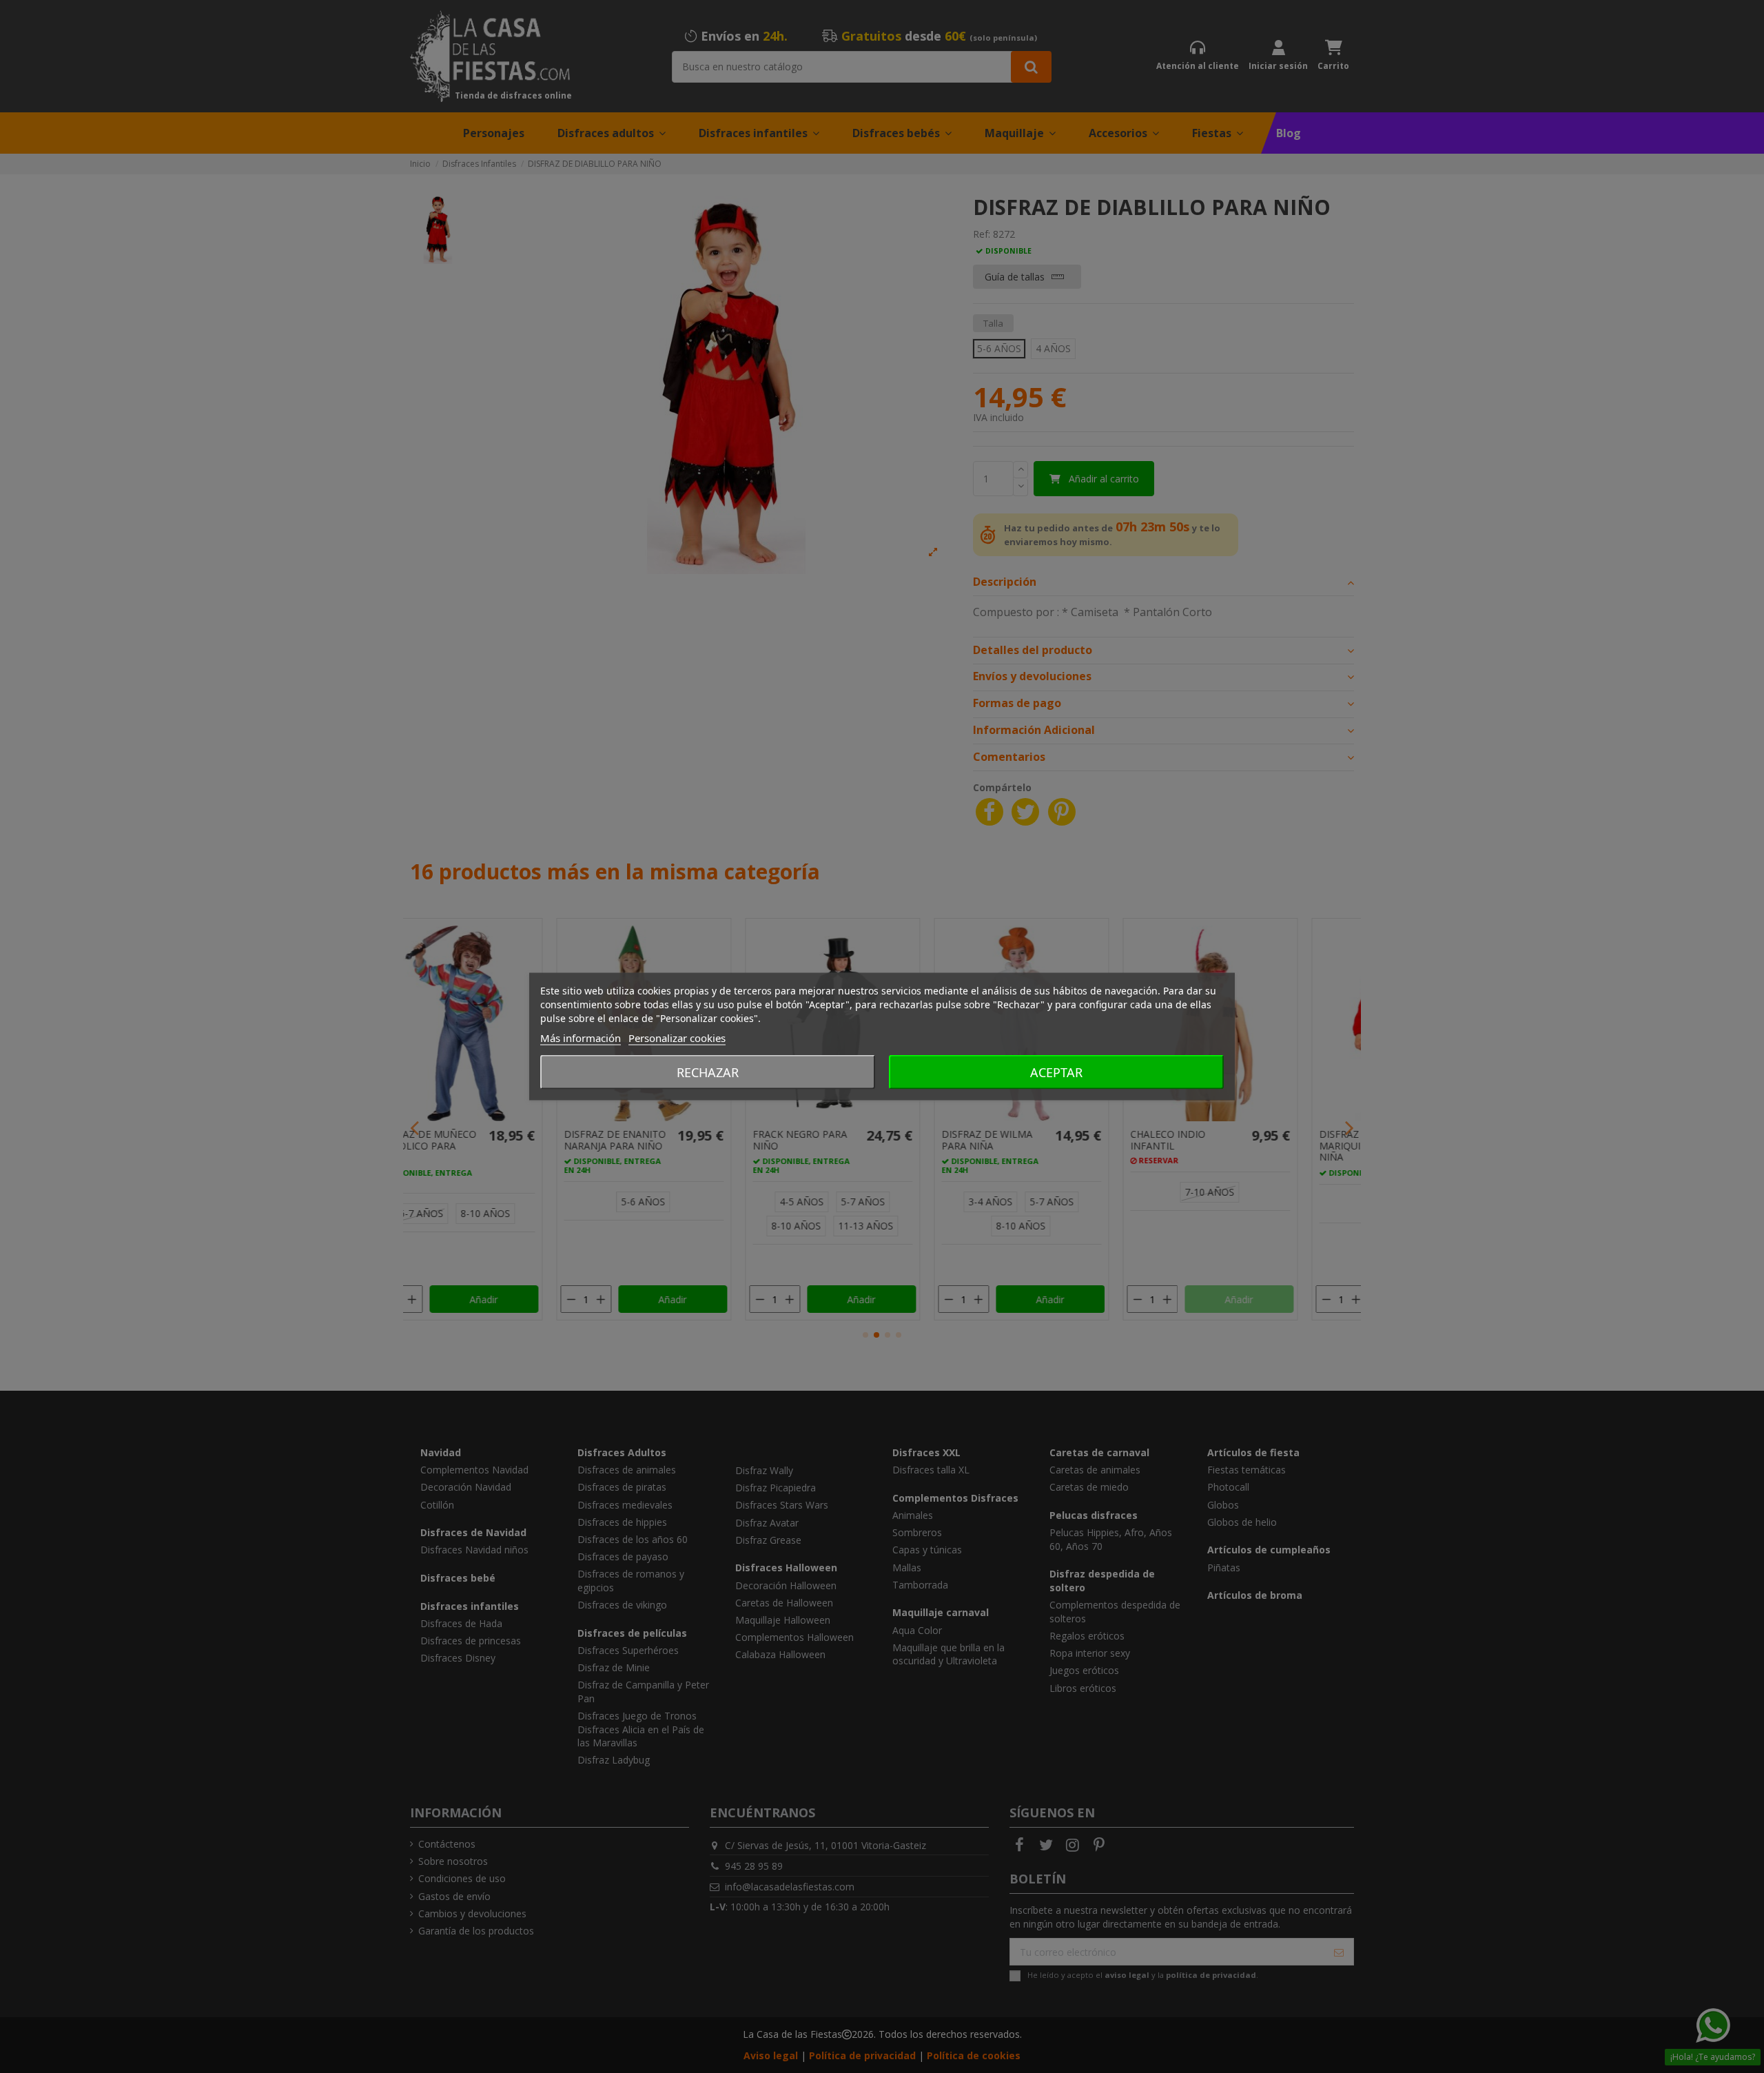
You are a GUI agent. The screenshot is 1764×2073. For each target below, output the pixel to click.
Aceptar (1056, 1072)
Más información (581, 1038)
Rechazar (708, 1072)
